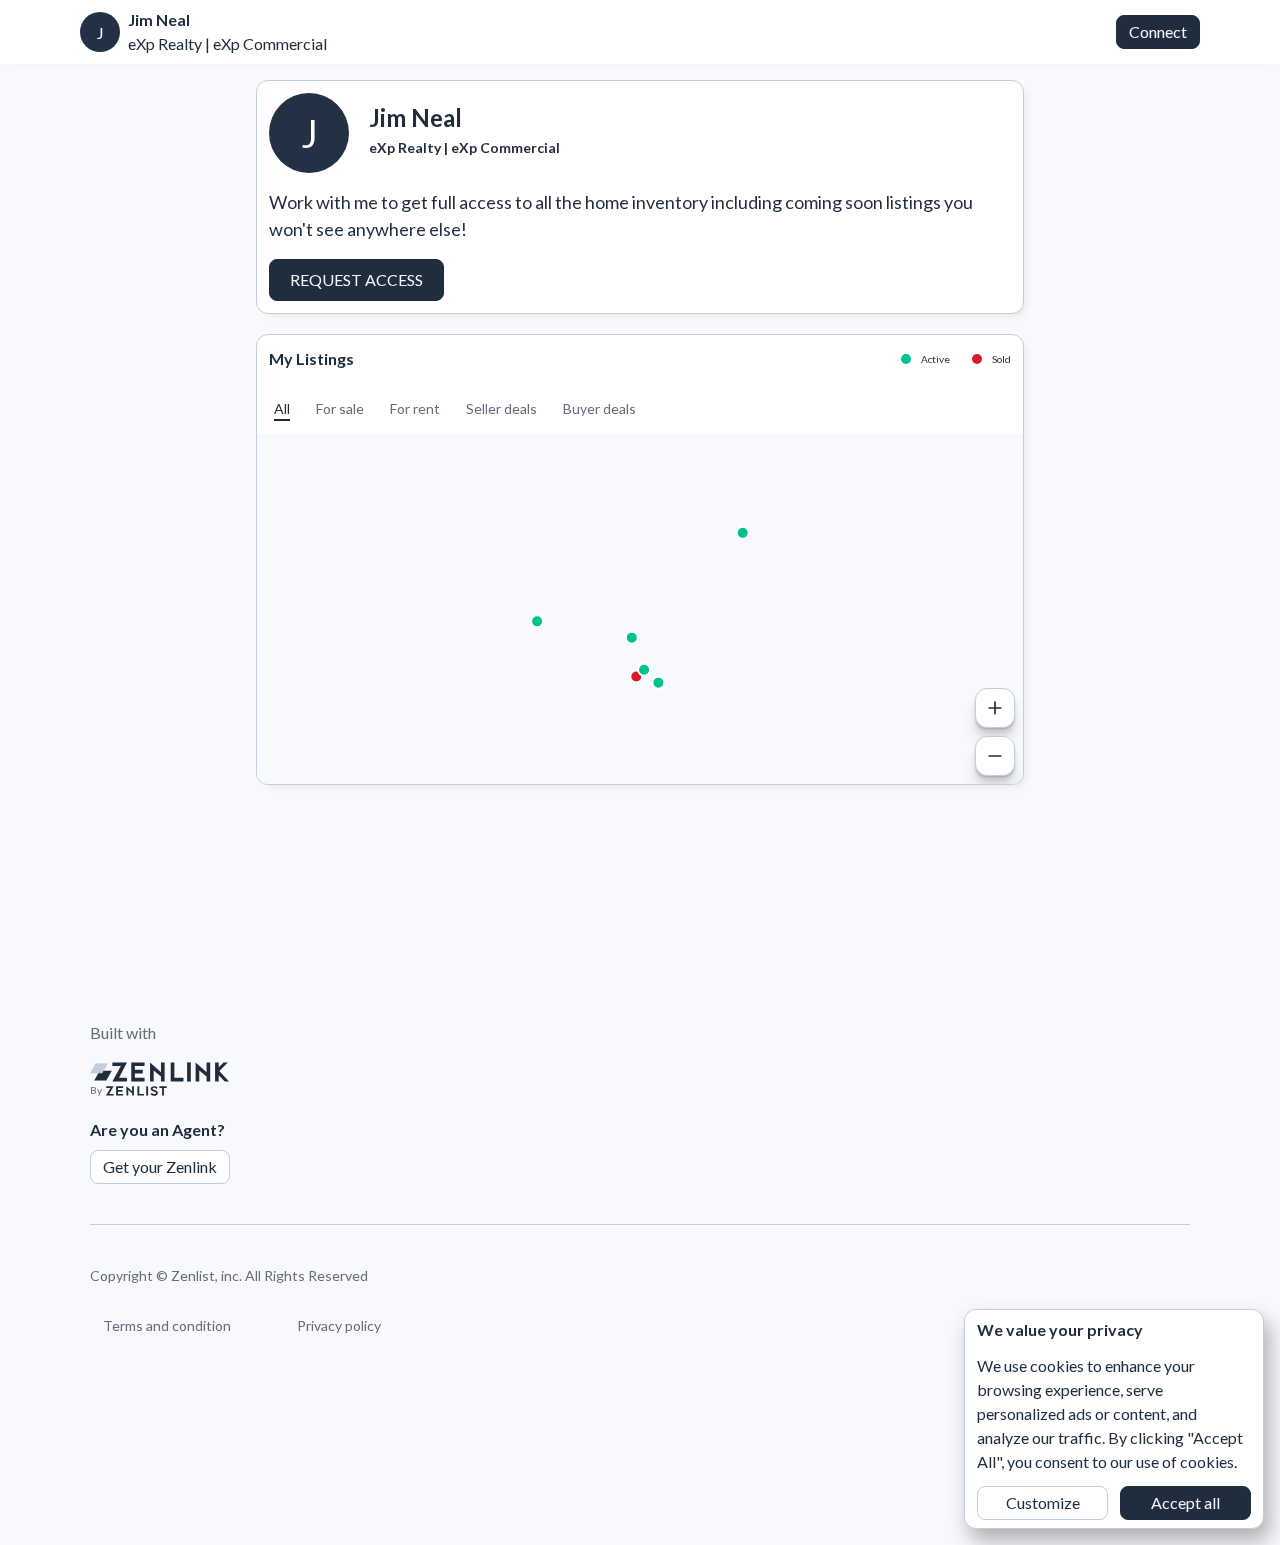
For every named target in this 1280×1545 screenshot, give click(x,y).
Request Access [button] (356, 279)
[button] (282, 408)
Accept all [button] (1185, 1502)
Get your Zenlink (160, 1166)
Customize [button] (1043, 1502)
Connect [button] (1158, 31)
